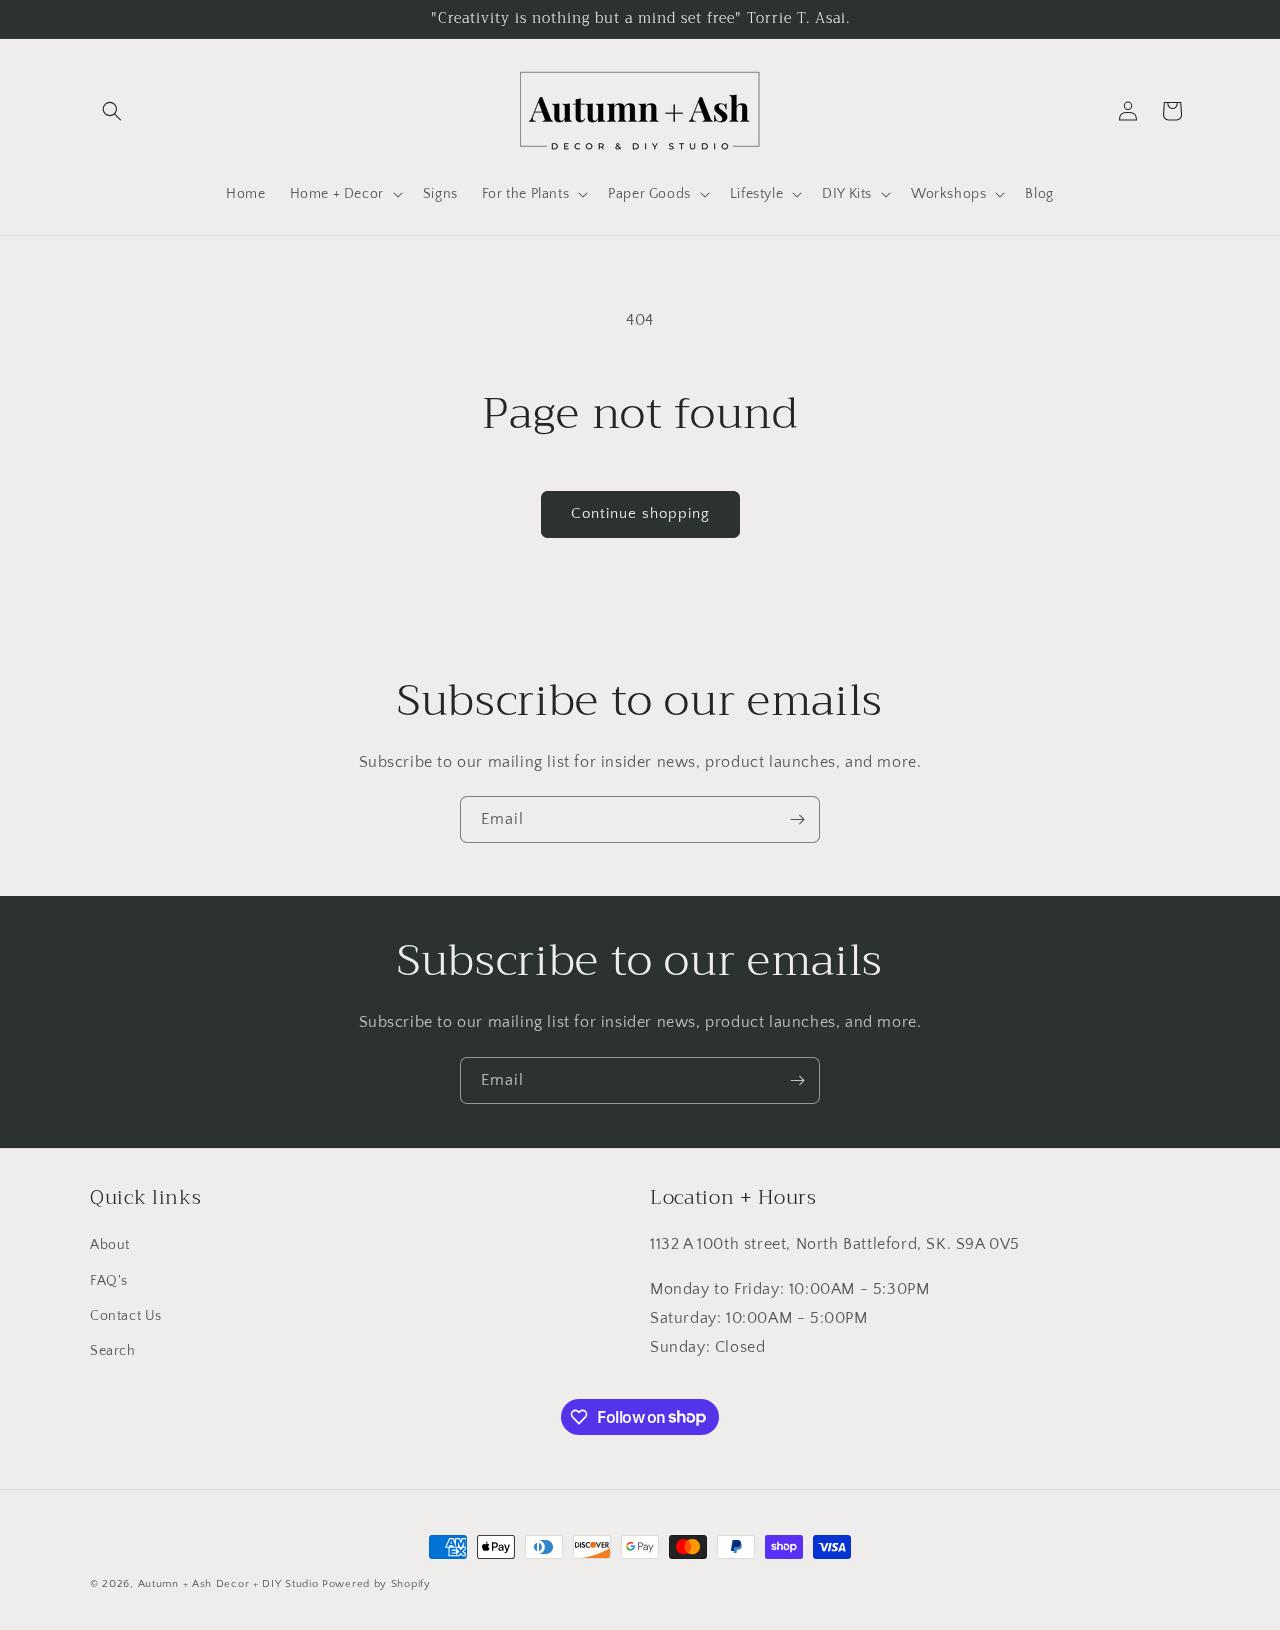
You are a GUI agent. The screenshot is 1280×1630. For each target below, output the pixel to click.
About (110, 1245)
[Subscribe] (797, 819)
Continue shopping (640, 513)
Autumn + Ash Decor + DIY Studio (228, 1584)
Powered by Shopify (376, 1584)
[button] (112, 111)
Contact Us (126, 1315)
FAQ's (109, 1280)
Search (113, 1350)
